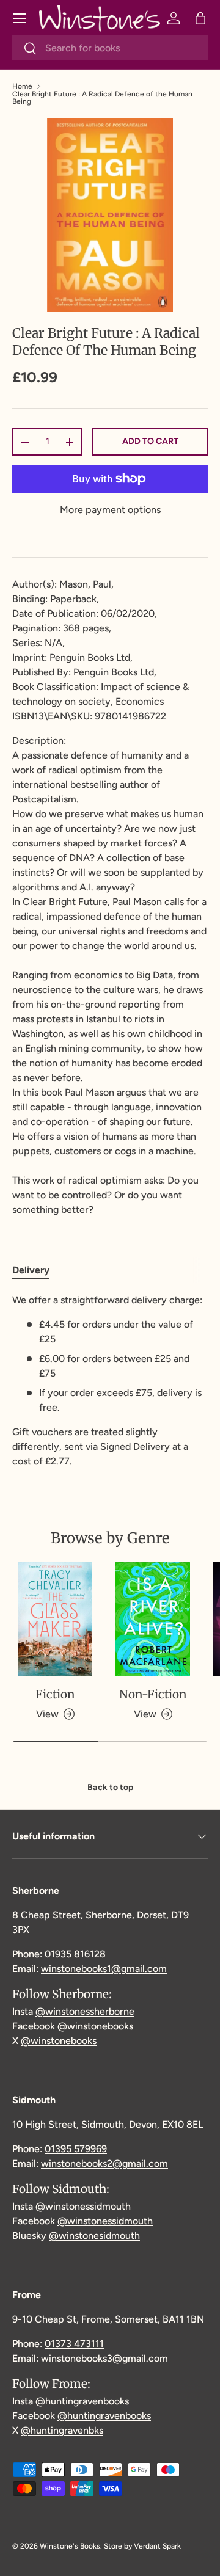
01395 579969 (76, 2149)
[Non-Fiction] (153, 1619)
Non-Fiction (153, 1694)
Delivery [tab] (31, 1270)
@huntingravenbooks (82, 2401)
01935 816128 (75, 1954)
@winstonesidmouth (94, 2236)
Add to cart (150, 441)
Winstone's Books (70, 2546)
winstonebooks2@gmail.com (105, 2163)
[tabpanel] (110, 1381)
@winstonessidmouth (83, 2206)
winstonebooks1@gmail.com (104, 1969)
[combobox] (110, 48)
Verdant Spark (157, 2546)
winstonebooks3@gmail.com (105, 2358)
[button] (200, 18)
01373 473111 (74, 2344)
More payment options (110, 510)
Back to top (110, 1787)
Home (22, 86)
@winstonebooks (95, 2026)
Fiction (55, 1694)
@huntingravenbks (62, 2430)
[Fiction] (55, 1619)
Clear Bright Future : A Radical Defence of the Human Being (102, 98)
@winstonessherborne (85, 2011)
